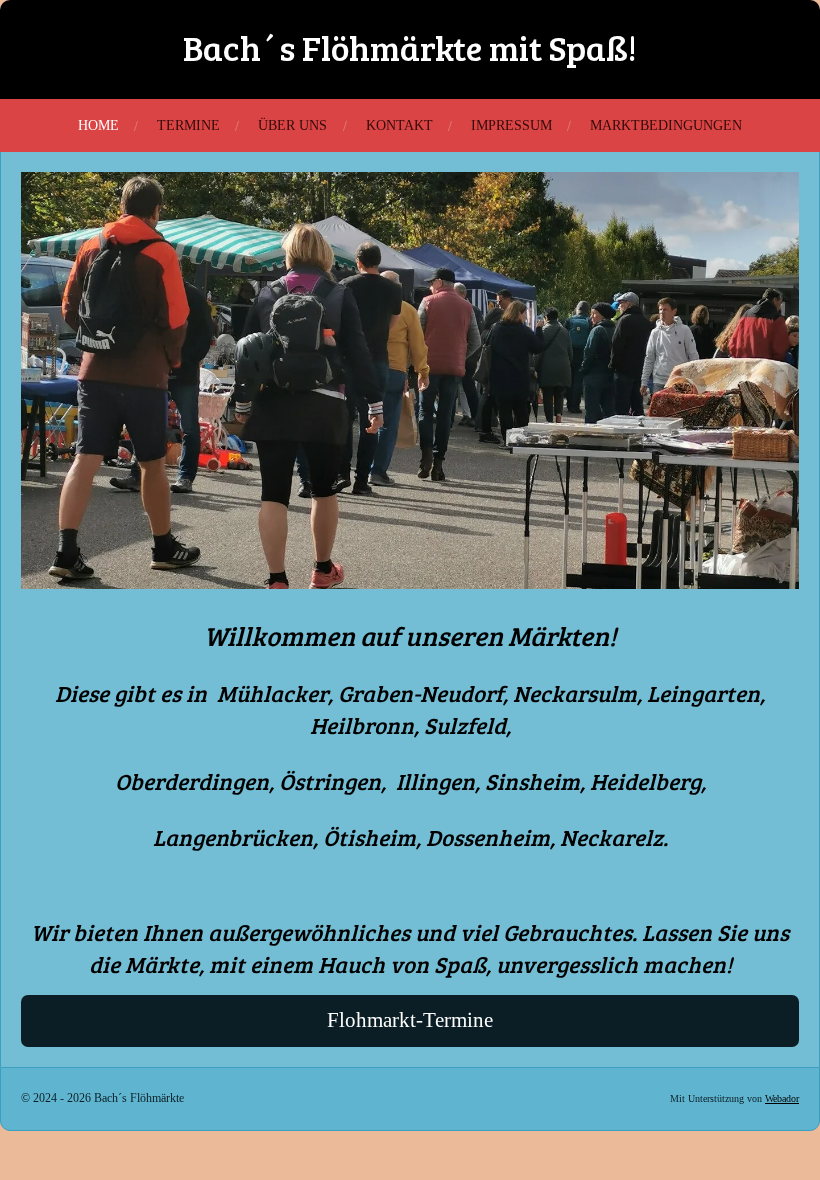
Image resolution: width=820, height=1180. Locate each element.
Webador (782, 1098)
